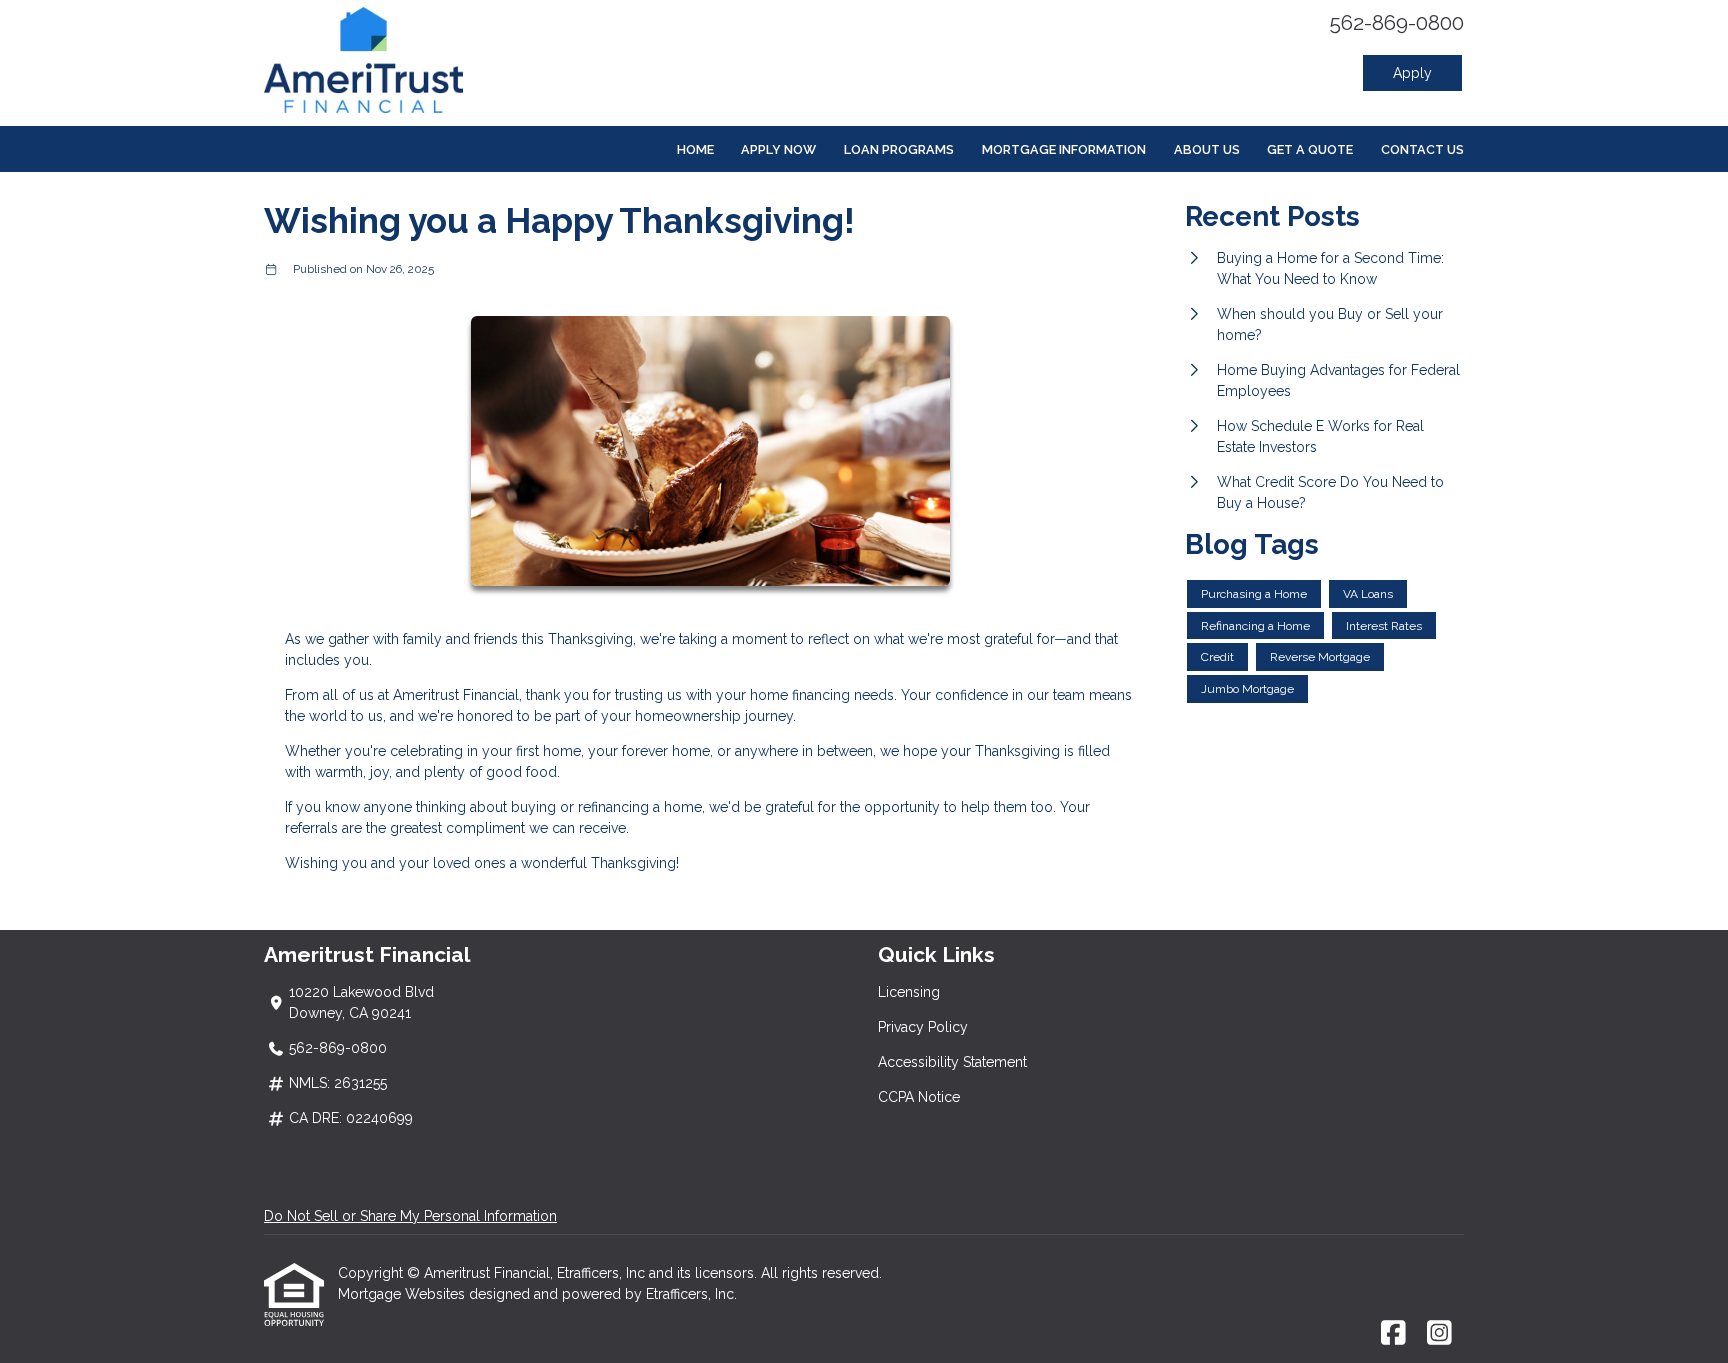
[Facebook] (1393, 1334)
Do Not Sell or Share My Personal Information (410, 1216)
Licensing (909, 992)
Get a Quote (1310, 149)
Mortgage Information (1064, 149)
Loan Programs (899, 149)
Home (695, 149)
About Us (1207, 149)
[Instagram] (1439, 1334)
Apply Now (778, 149)
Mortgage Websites (403, 1294)
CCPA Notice (919, 1097)
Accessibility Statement (952, 1062)
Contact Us (1422, 149)
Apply (1412, 73)
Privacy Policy (923, 1027)
